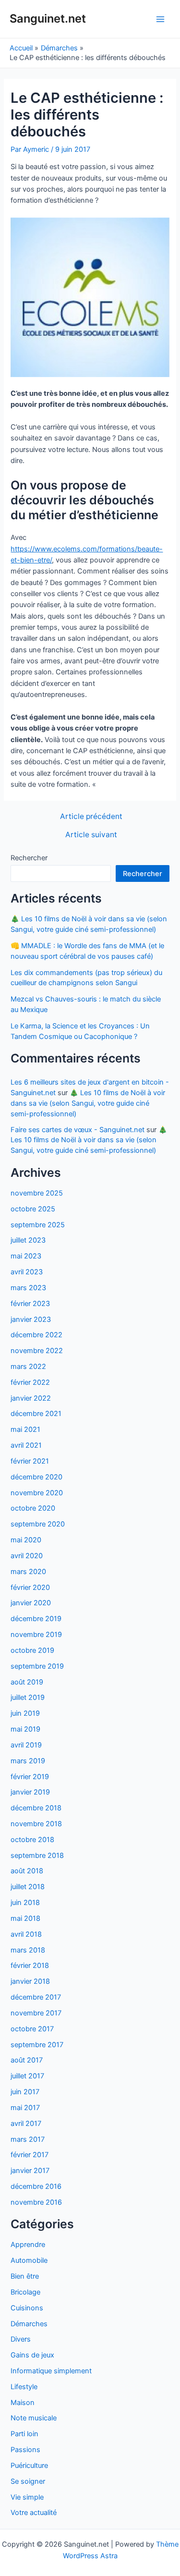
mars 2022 (28, 1367)
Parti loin (24, 2434)
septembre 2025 (38, 1225)
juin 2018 (25, 1903)
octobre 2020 (33, 1508)
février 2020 (30, 1587)
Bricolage (25, 2292)
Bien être (25, 2276)
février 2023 (30, 1304)
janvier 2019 (30, 1792)
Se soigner (28, 2481)
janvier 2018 (30, 1981)
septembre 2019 (37, 1666)
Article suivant (91, 835)
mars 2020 (28, 1572)
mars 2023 (28, 1288)
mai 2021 (25, 1429)
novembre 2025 (37, 1193)
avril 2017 (26, 2124)
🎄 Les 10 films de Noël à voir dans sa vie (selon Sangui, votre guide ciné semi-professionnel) (88, 1103)
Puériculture (29, 2466)
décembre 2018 (36, 1808)
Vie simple (27, 2497)
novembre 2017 (36, 2013)
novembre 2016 (36, 2202)
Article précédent (91, 817)
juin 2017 (25, 2092)
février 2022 (30, 1382)
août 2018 (27, 1871)
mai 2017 (25, 2108)
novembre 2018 (36, 1824)
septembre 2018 (37, 1856)
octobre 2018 (32, 1840)
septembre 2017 (37, 2045)
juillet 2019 (28, 1697)
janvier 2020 (31, 1603)
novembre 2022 (37, 1351)
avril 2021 (26, 1445)
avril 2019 (26, 1745)
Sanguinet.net (48, 18)
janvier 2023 (31, 1319)
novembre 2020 (37, 1493)
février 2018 (30, 1966)
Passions (25, 2450)
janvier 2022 (31, 1398)
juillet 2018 (28, 1887)
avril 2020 (27, 1556)
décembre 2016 (36, 2186)
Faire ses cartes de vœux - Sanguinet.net (78, 1130)
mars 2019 (28, 1761)
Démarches (29, 2324)
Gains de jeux (32, 2355)
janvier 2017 (30, 2171)
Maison (23, 2403)
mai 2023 (26, 1256)
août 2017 (27, 2060)
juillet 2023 (28, 1240)
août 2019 (27, 1682)
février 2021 (30, 1461)
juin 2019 (25, 1713)
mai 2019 (25, 1729)
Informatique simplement (51, 2371)
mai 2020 (26, 1540)
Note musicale (34, 2418)
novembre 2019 (36, 1635)
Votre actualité (34, 2513)
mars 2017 (28, 2139)
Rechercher (29, 858)
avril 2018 (26, 1934)
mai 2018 (25, 1918)
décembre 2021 (36, 1414)
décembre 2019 (36, 1619)
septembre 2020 (38, 1524)
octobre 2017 (32, 2029)
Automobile (29, 2260)
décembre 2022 (36, 1335)
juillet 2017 (27, 2076)
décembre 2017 (36, 1997)
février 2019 (30, 1777)
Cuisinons (27, 2308)
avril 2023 (27, 1272)
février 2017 (30, 2155)
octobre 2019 (32, 1650)
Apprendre (28, 2245)
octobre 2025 (33, 1209)
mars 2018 (28, 1950)
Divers (21, 2339)
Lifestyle (24, 2387)
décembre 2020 (36, 1477)
